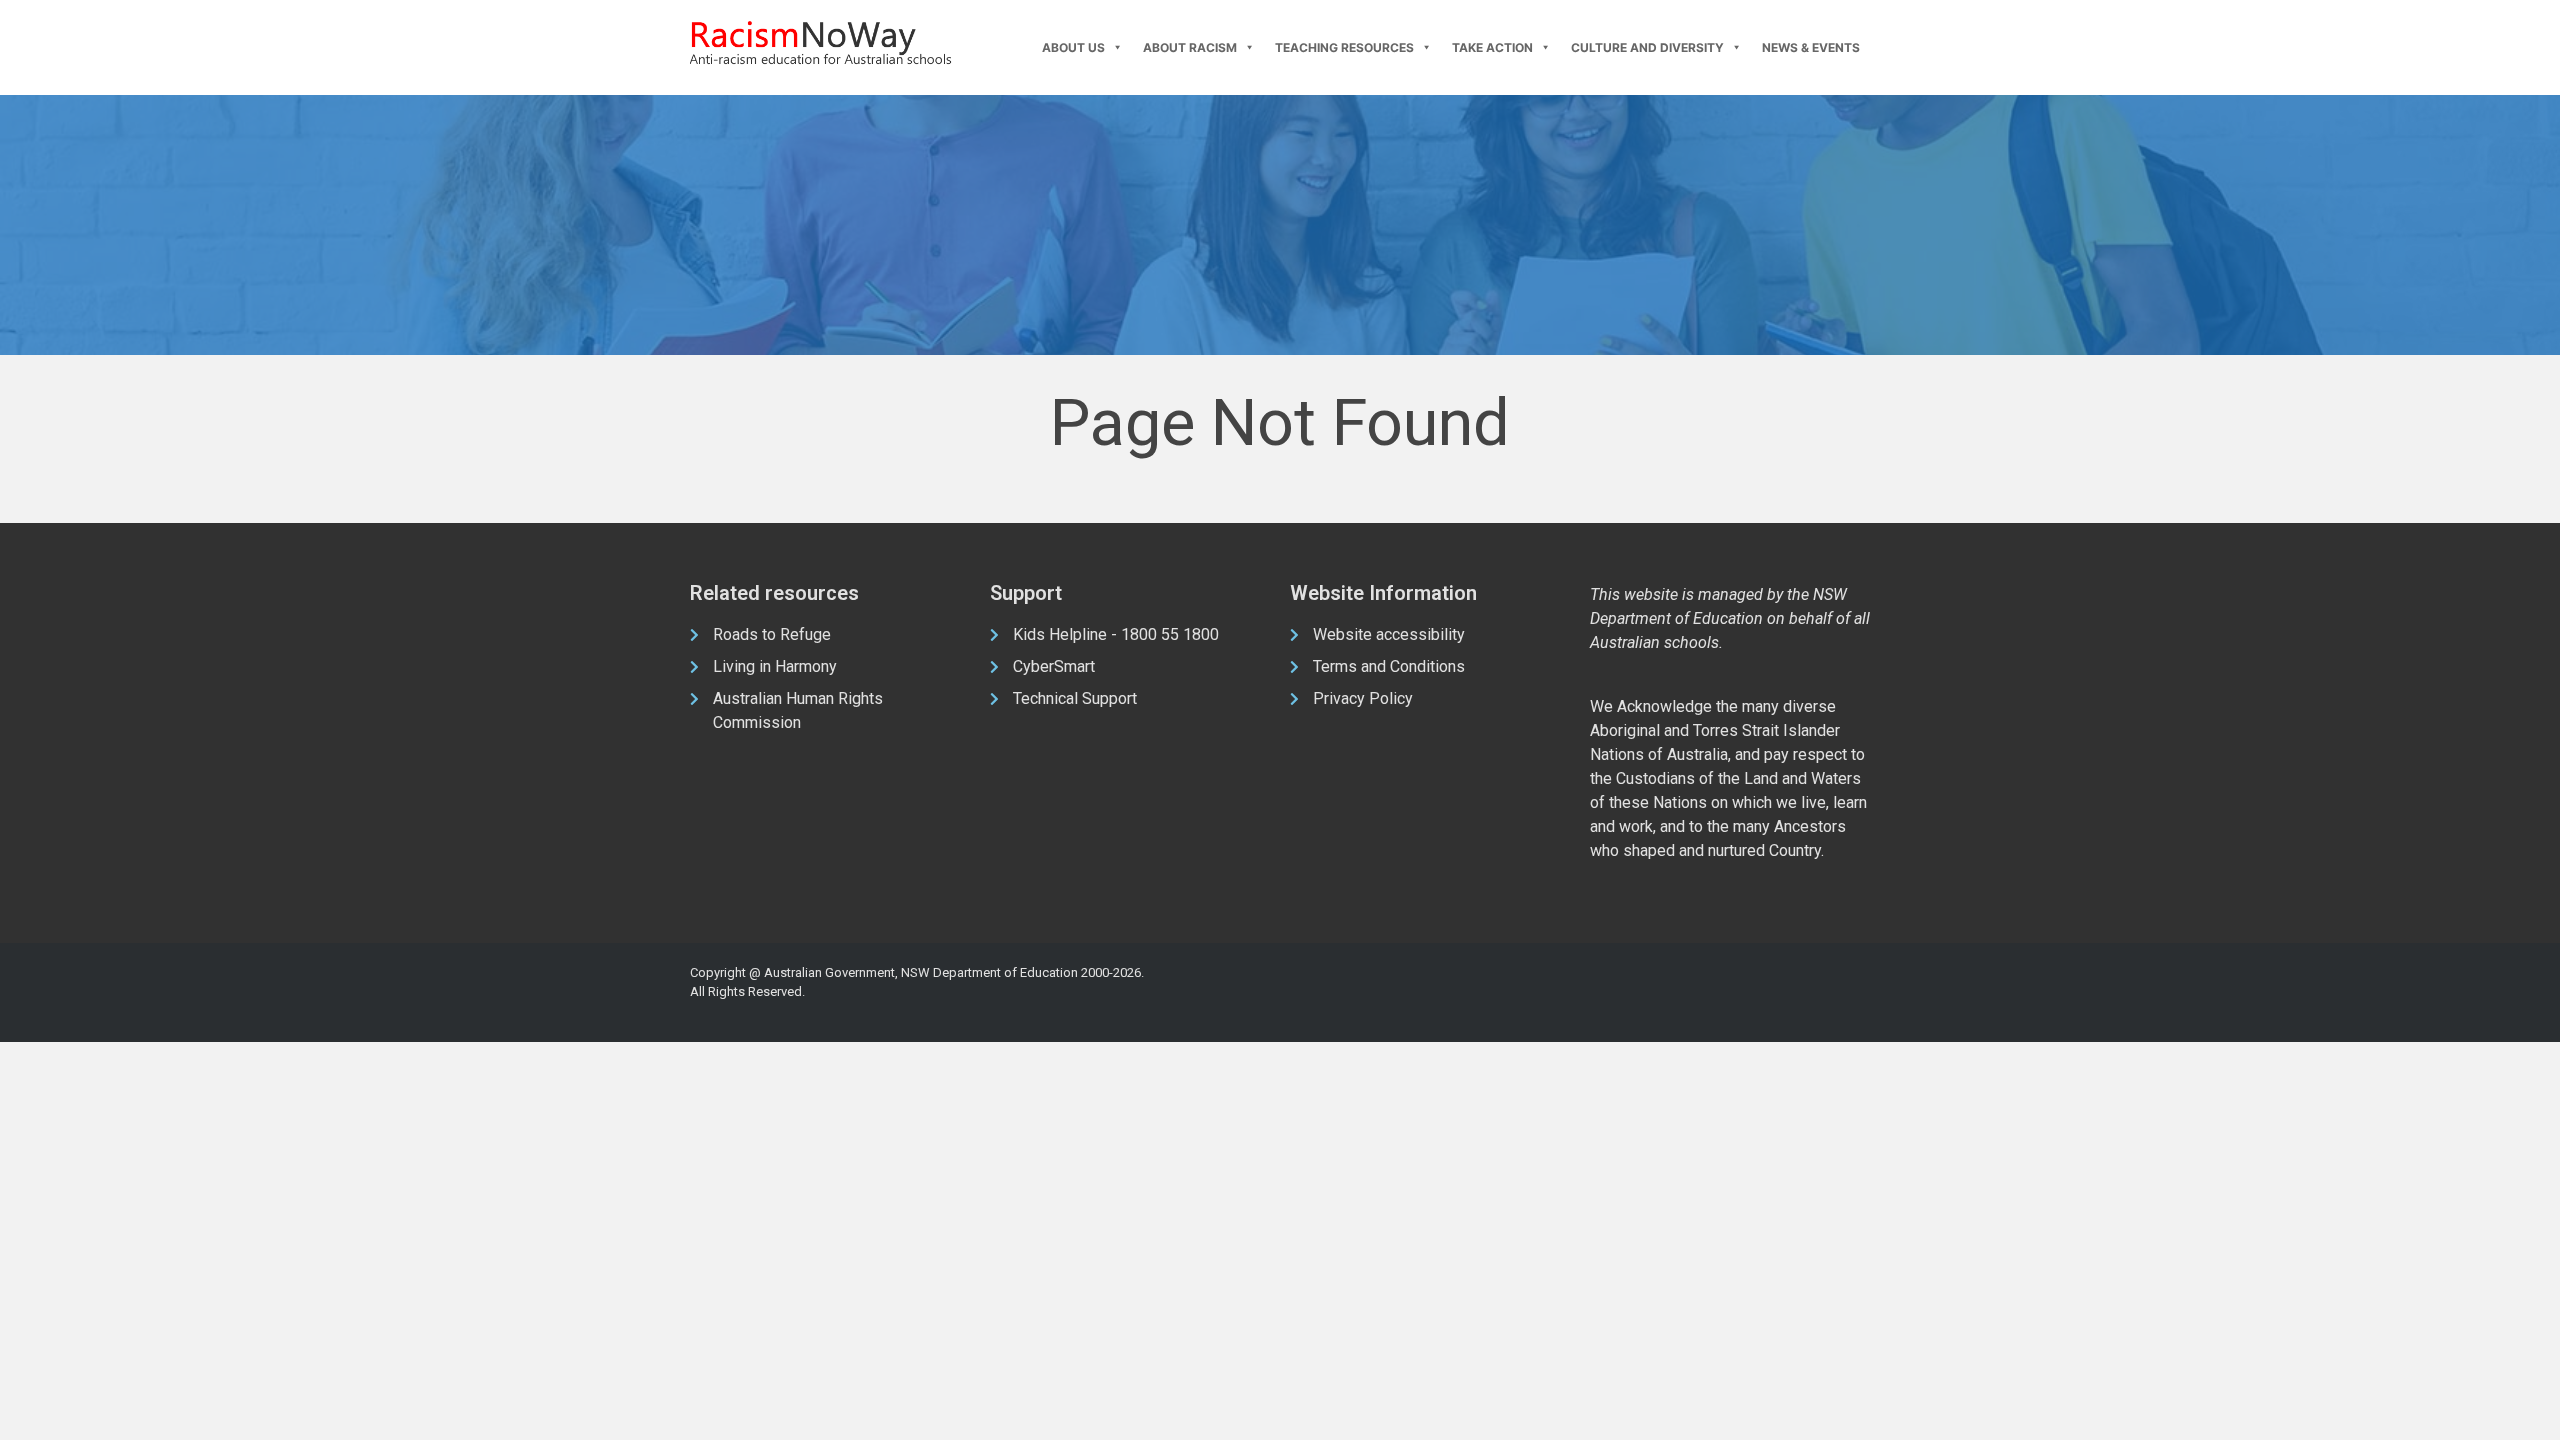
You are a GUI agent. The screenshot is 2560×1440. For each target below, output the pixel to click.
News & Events (1811, 47)
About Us (1073, 47)
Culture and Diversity (1647, 47)
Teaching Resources (1344, 47)
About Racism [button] (1190, 47)
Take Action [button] (1492, 47)
